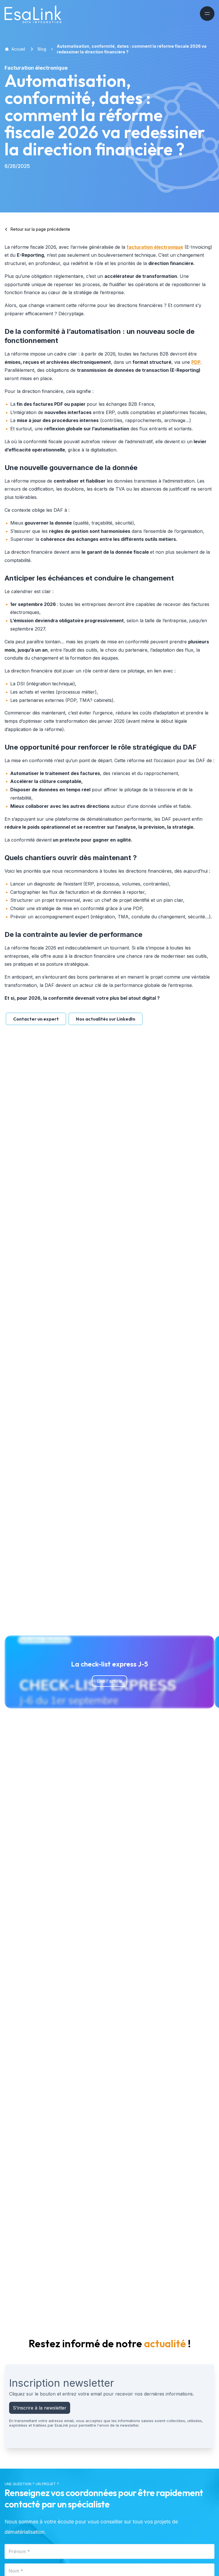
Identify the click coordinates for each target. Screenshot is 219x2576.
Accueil (18, 49)
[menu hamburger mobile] (207, 14)
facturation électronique (155, 247)
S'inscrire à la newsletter (40, 2408)
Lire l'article (109, 1681)
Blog (42, 49)
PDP (196, 362)
